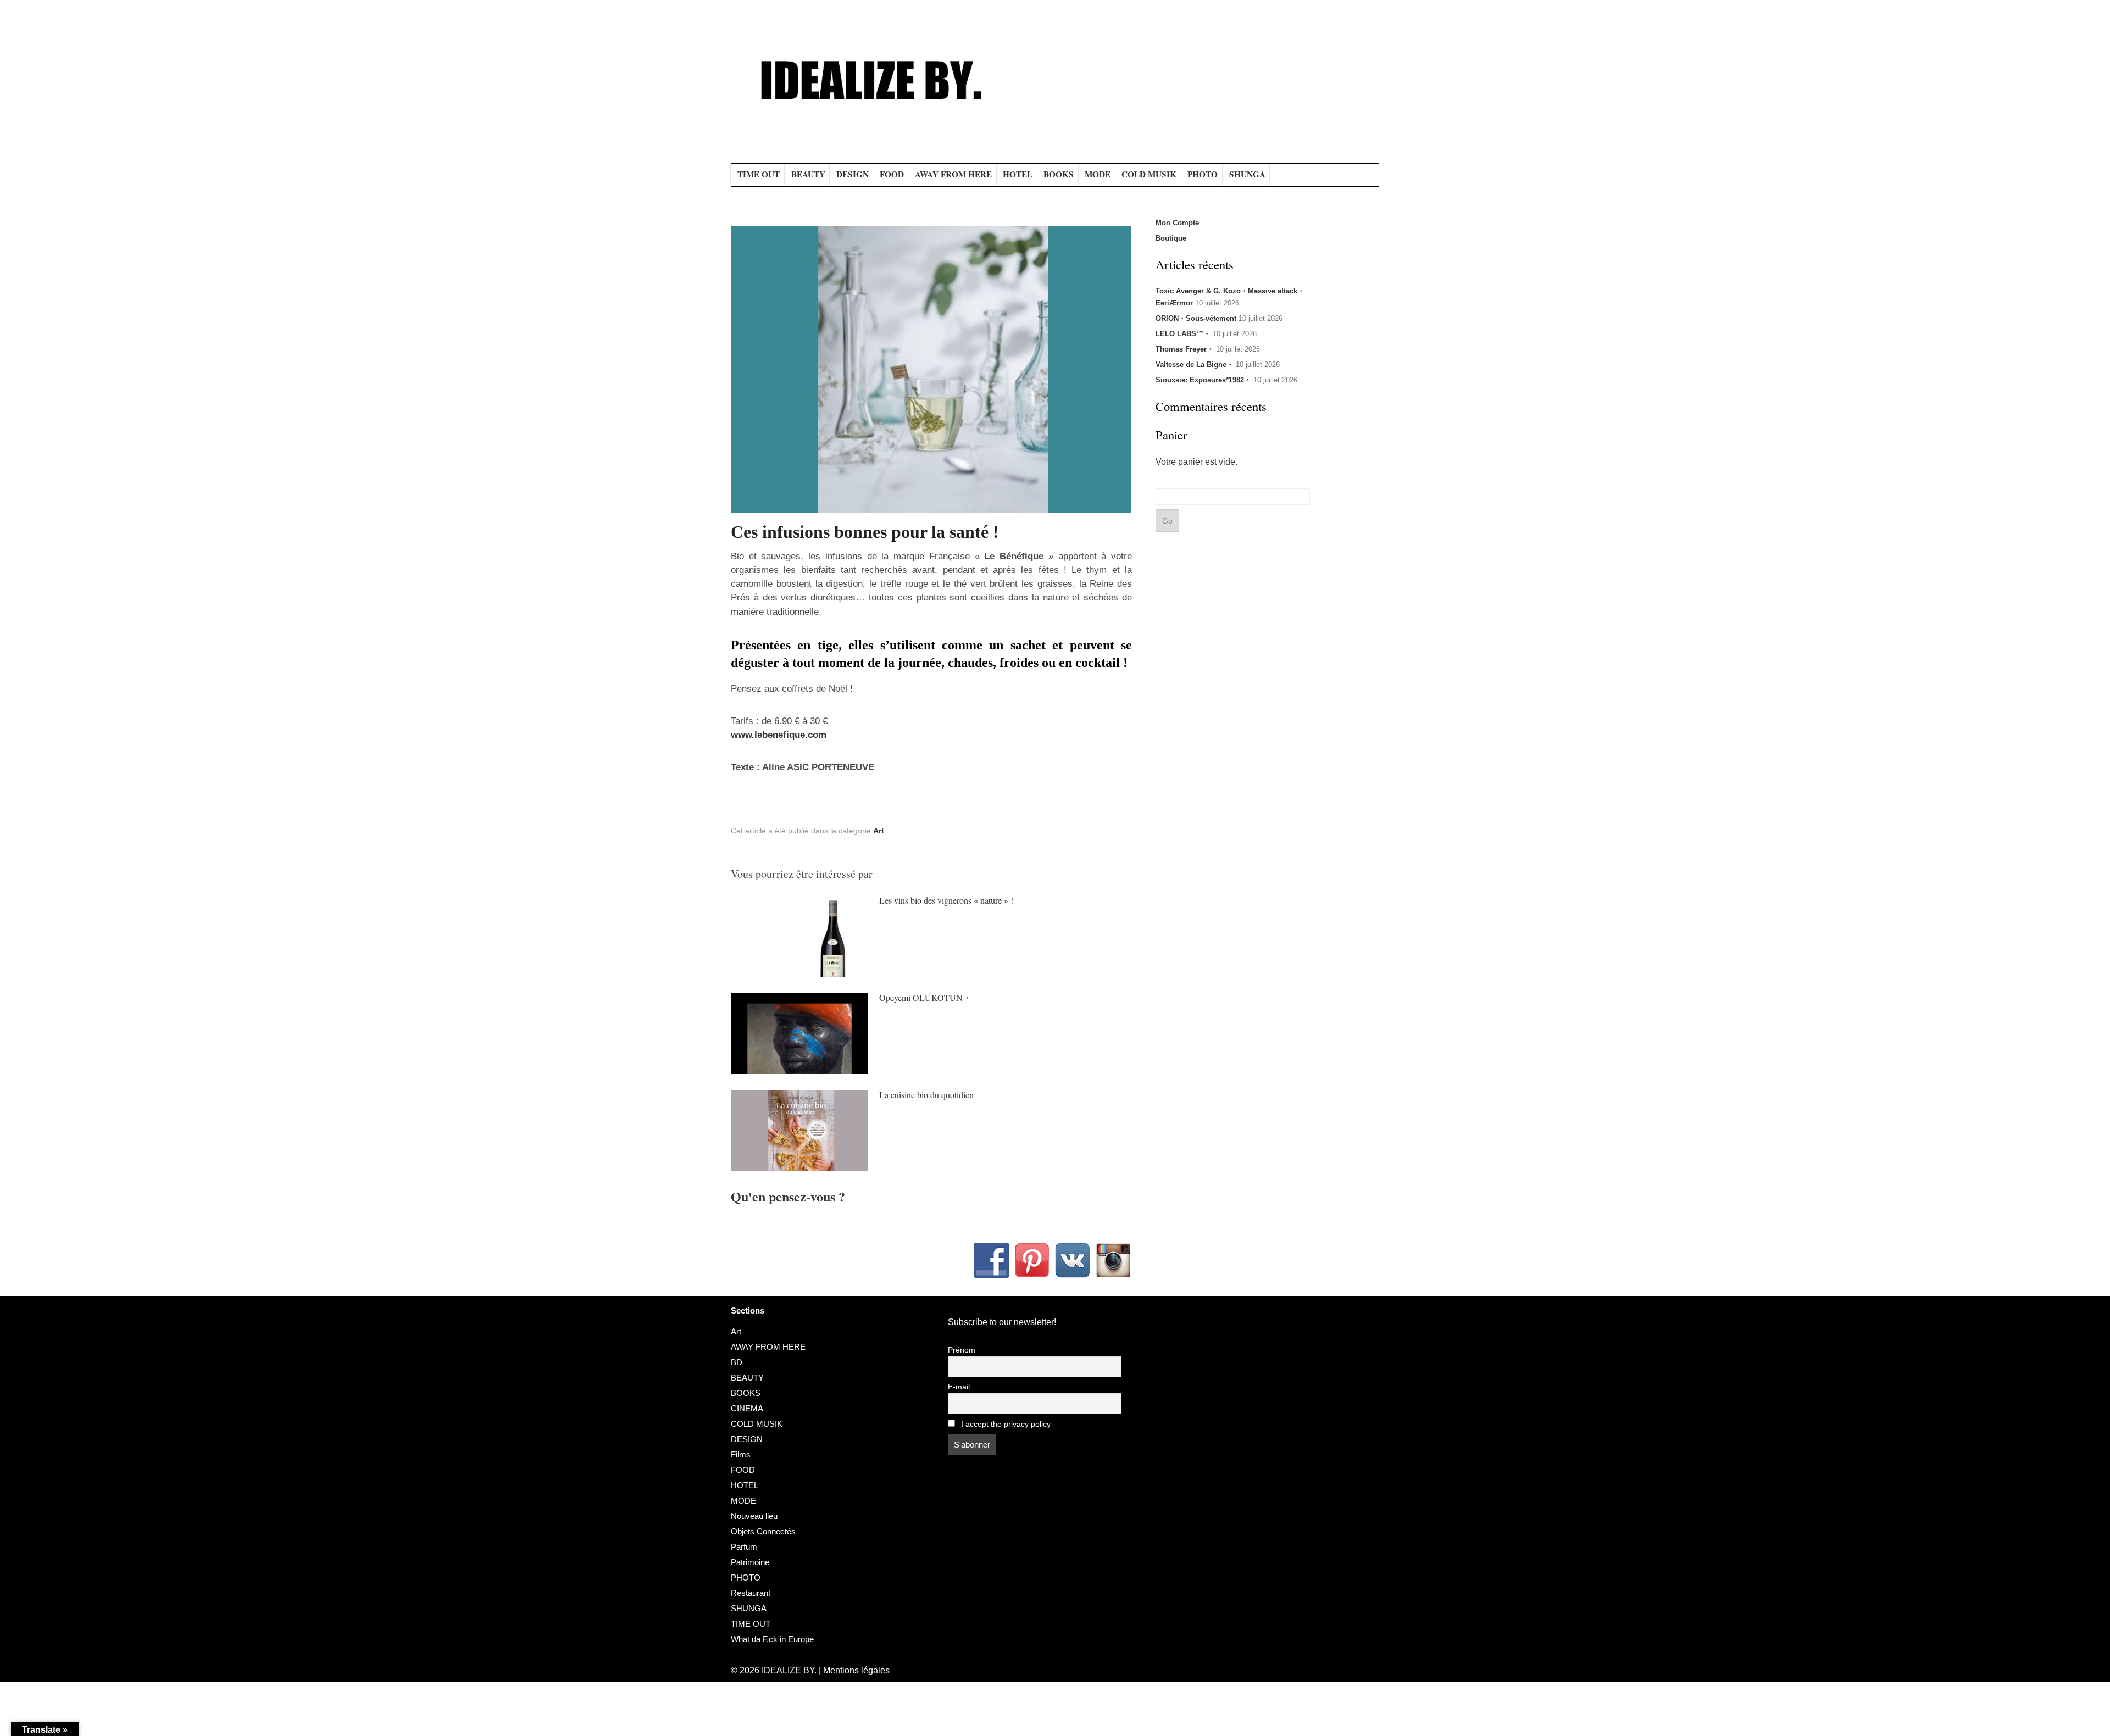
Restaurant (751, 1593)
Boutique (1171, 238)
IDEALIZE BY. (789, 1670)
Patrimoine (750, 1562)
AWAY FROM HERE (953, 174)
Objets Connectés (763, 1531)
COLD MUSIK (1149, 174)
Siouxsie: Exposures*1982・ (1203, 380)
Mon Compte (1177, 223)
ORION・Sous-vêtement (1196, 318)
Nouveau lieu (754, 1516)
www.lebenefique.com (779, 735)
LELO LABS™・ (1183, 334)
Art (879, 831)
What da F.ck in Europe (772, 1639)
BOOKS (1059, 174)
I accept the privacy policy (1005, 1424)
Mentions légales (856, 1670)
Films (741, 1454)
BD (737, 1362)
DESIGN (853, 174)
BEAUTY (808, 174)
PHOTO (1203, 174)
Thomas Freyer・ (1185, 349)
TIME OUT (759, 174)
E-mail (959, 1387)
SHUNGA (1247, 174)
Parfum (744, 1547)
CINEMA (747, 1408)
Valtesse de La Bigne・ (1195, 365)
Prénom (962, 1350)
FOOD (892, 174)
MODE (1098, 174)
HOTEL (1018, 174)
